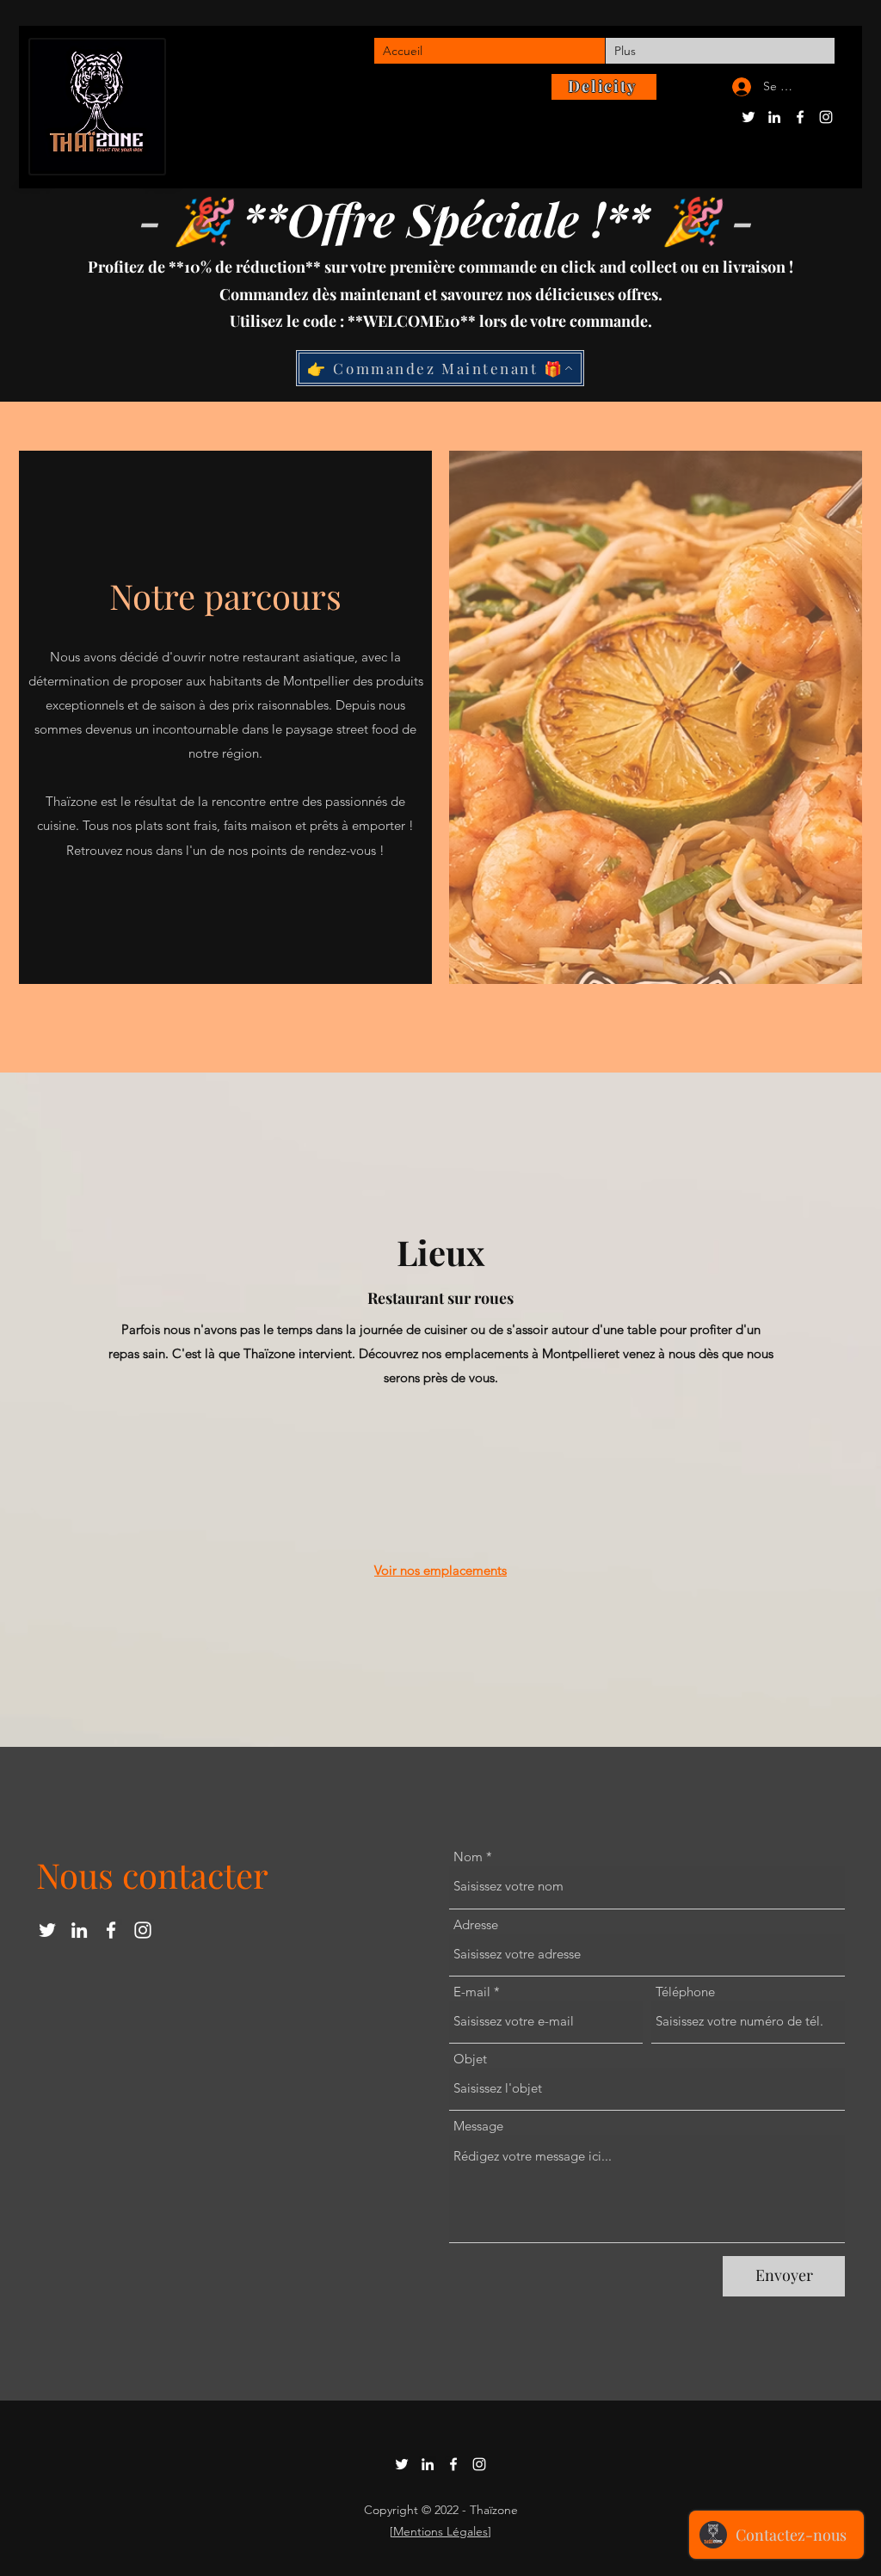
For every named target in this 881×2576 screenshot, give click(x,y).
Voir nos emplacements (440, 1570)
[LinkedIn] (774, 117)
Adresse (476, 1924)
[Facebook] (800, 117)
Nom (468, 1857)
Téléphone (685, 1992)
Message (478, 2126)
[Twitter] (749, 117)
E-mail (472, 1992)
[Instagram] (826, 117)
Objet (470, 2059)
